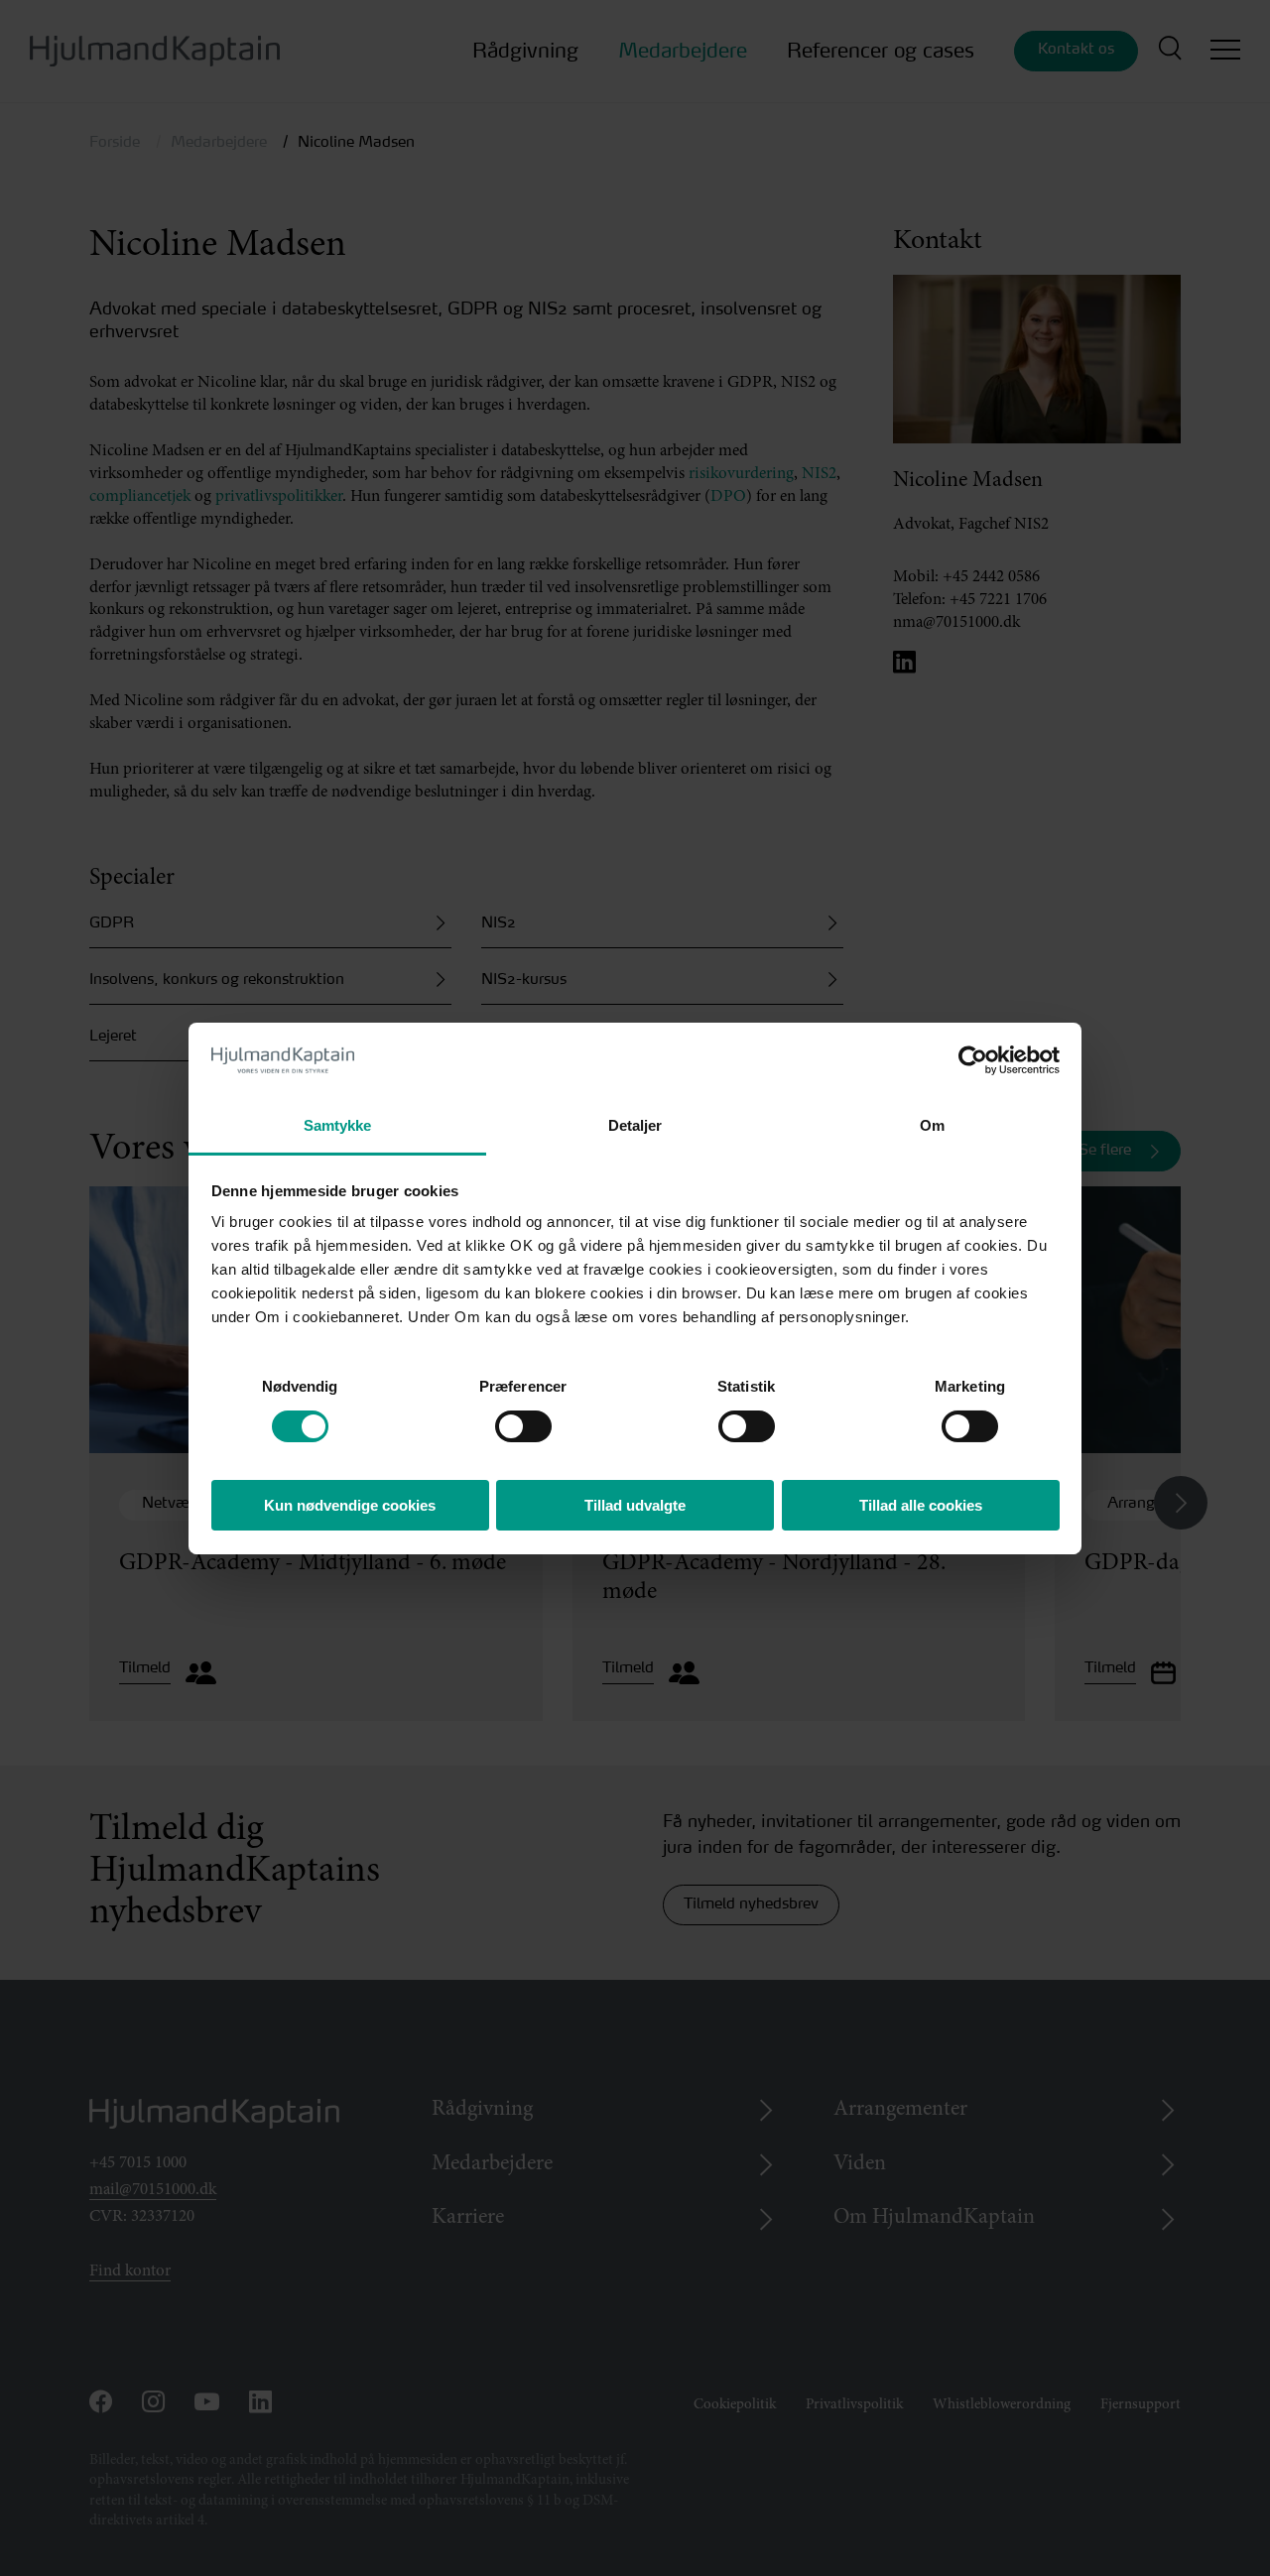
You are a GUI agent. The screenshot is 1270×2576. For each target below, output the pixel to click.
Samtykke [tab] (338, 1125)
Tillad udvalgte (635, 1505)
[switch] (506, 1421)
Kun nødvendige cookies (350, 1505)
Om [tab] (932, 1125)
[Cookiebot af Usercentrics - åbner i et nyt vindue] (973, 1060)
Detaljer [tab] (635, 1125)
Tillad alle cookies (921, 1505)
